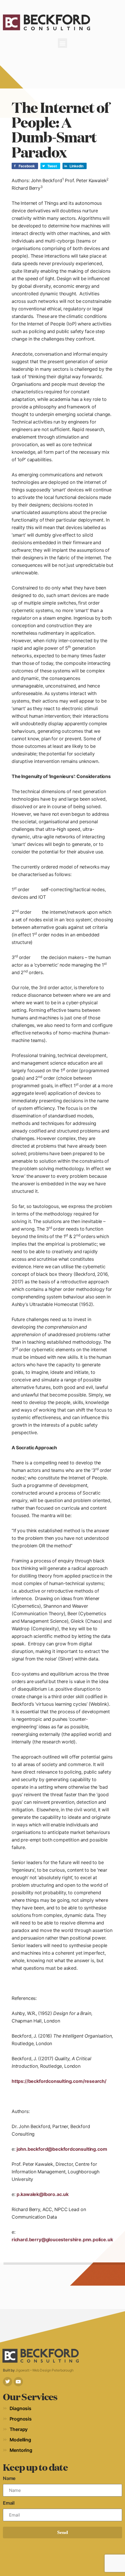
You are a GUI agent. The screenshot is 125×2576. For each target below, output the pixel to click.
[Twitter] (8, 2382)
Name (9, 2478)
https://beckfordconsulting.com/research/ (59, 2081)
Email (9, 2503)
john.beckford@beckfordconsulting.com (62, 2149)
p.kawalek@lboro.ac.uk (43, 2194)
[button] (63, 43)
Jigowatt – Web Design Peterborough (44, 2370)
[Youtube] (18, 2382)
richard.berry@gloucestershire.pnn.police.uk (62, 2239)
